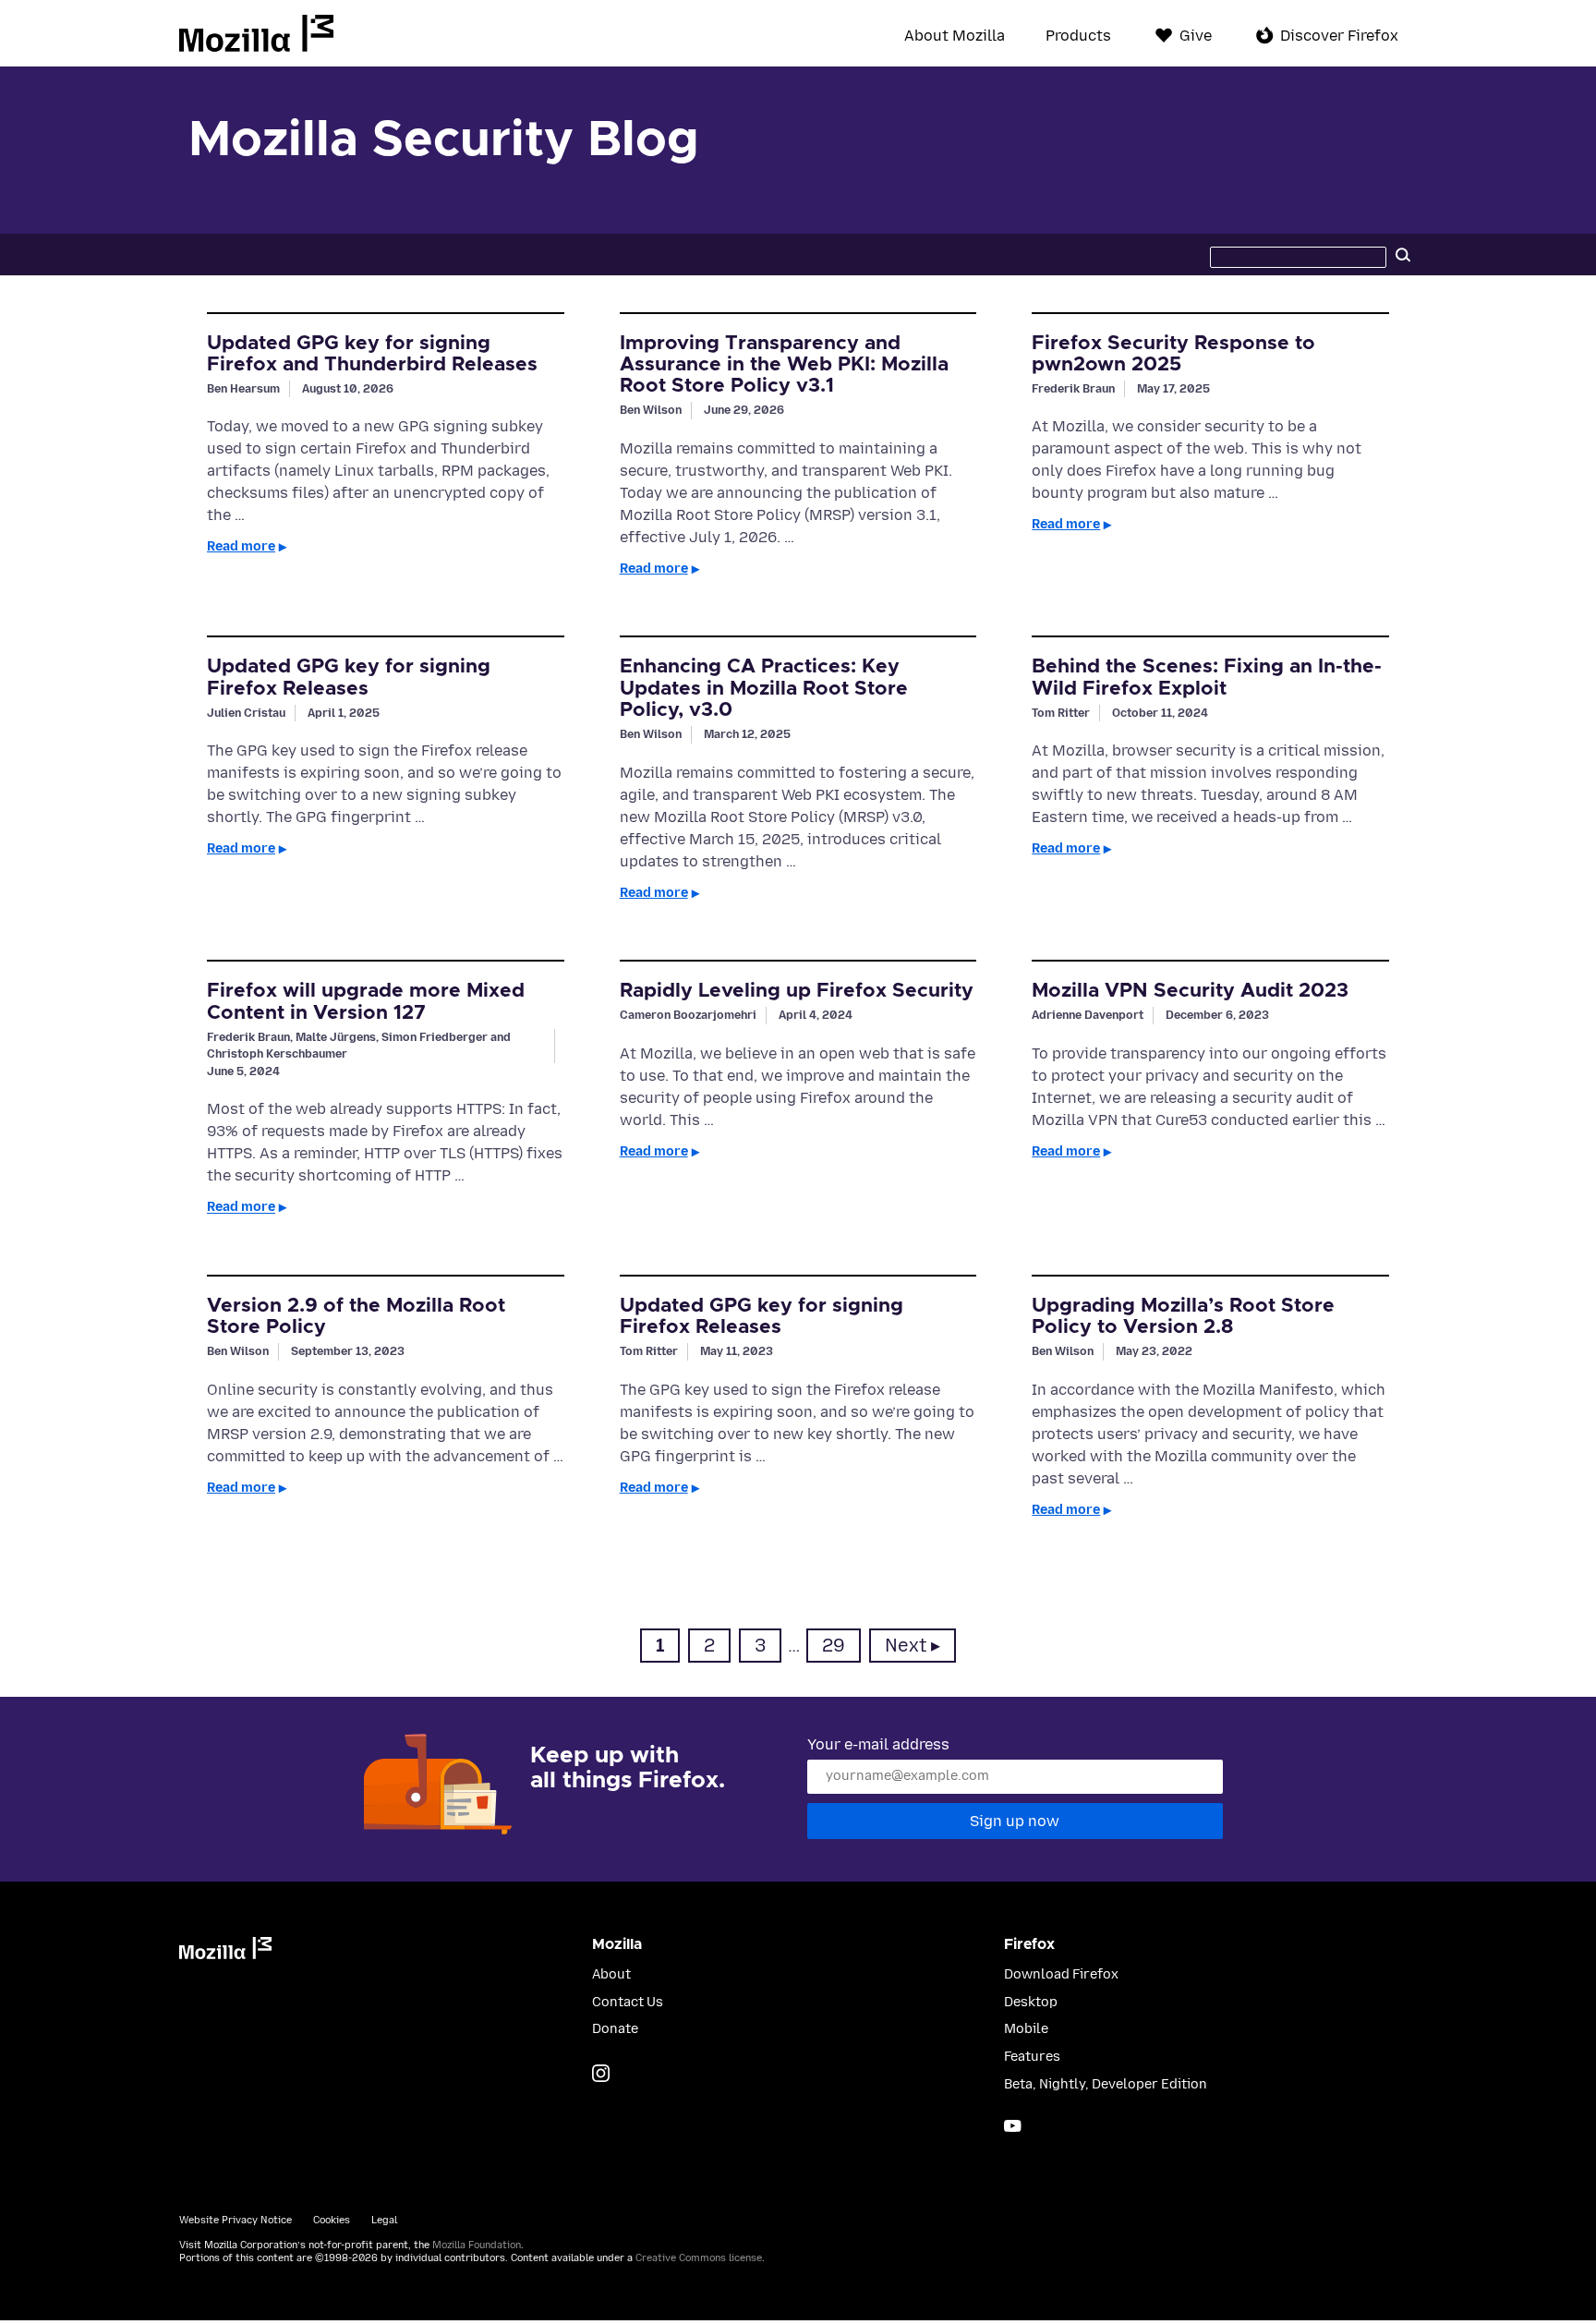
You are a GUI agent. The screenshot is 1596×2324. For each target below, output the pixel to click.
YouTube (1013, 2126)
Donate (615, 2029)
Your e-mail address (878, 1744)
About (611, 1974)
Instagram (601, 2073)
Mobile (1026, 2029)
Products (1078, 36)
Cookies (332, 2220)
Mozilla (256, 33)
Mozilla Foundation (477, 2245)
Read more (241, 546)
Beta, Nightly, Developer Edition (1106, 2084)
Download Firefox (1061, 1974)
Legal (384, 2220)
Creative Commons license (699, 2258)
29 (841, 1645)
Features (1032, 2057)
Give (1196, 36)
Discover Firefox (1339, 36)
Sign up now (1015, 1821)
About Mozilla (955, 36)
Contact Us (628, 2002)
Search (1403, 254)
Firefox (1029, 1944)
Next (906, 1646)
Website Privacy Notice (236, 2220)
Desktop (1031, 2002)
